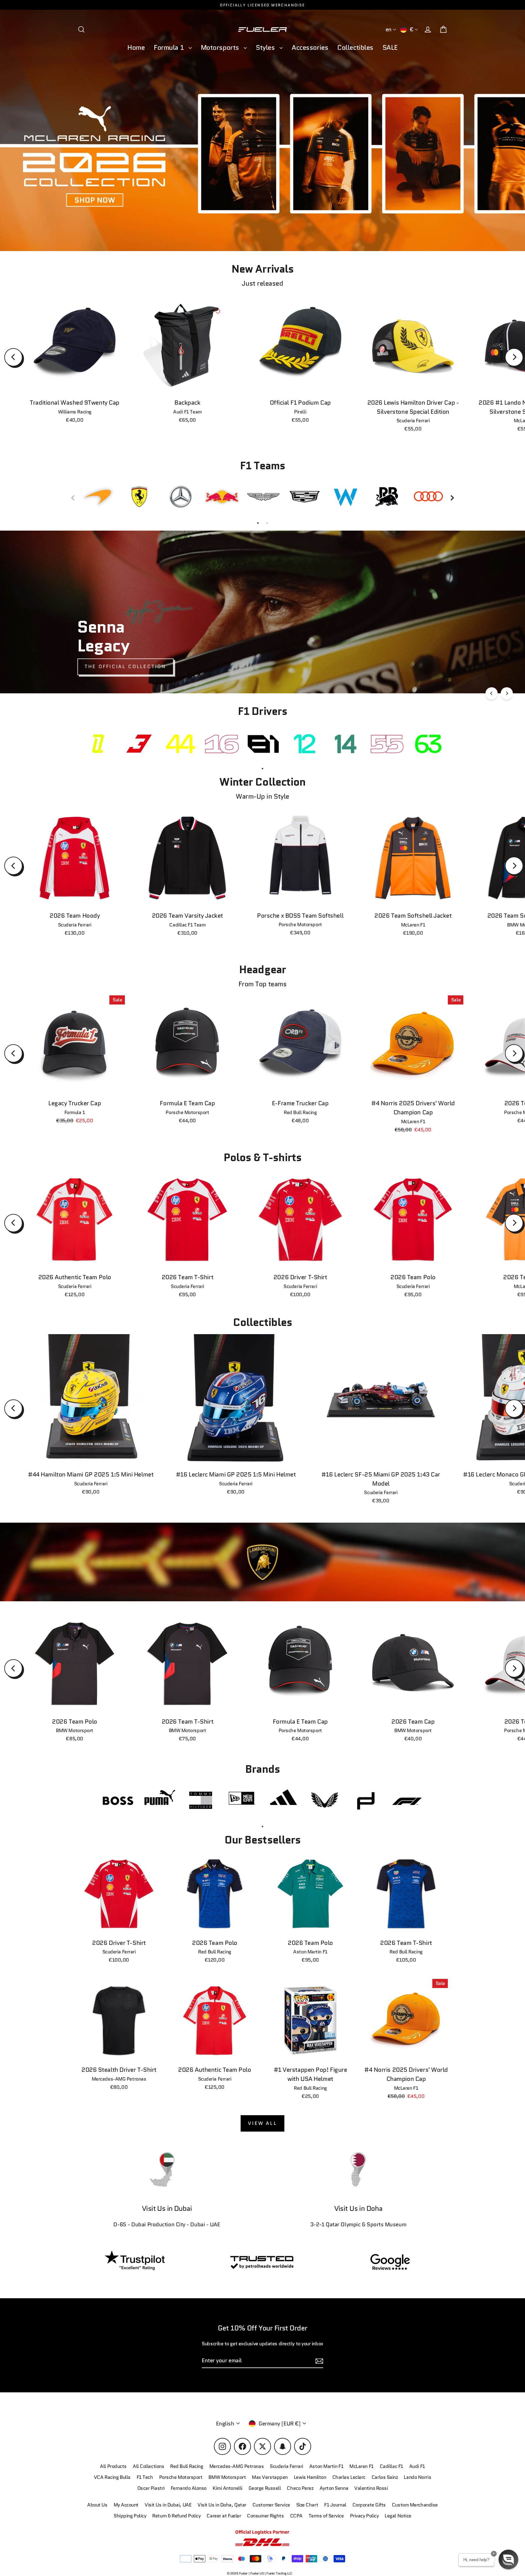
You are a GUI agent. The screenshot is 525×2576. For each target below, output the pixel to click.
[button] (508, 2559)
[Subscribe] (450, 2509)
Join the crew (394, 2533)
